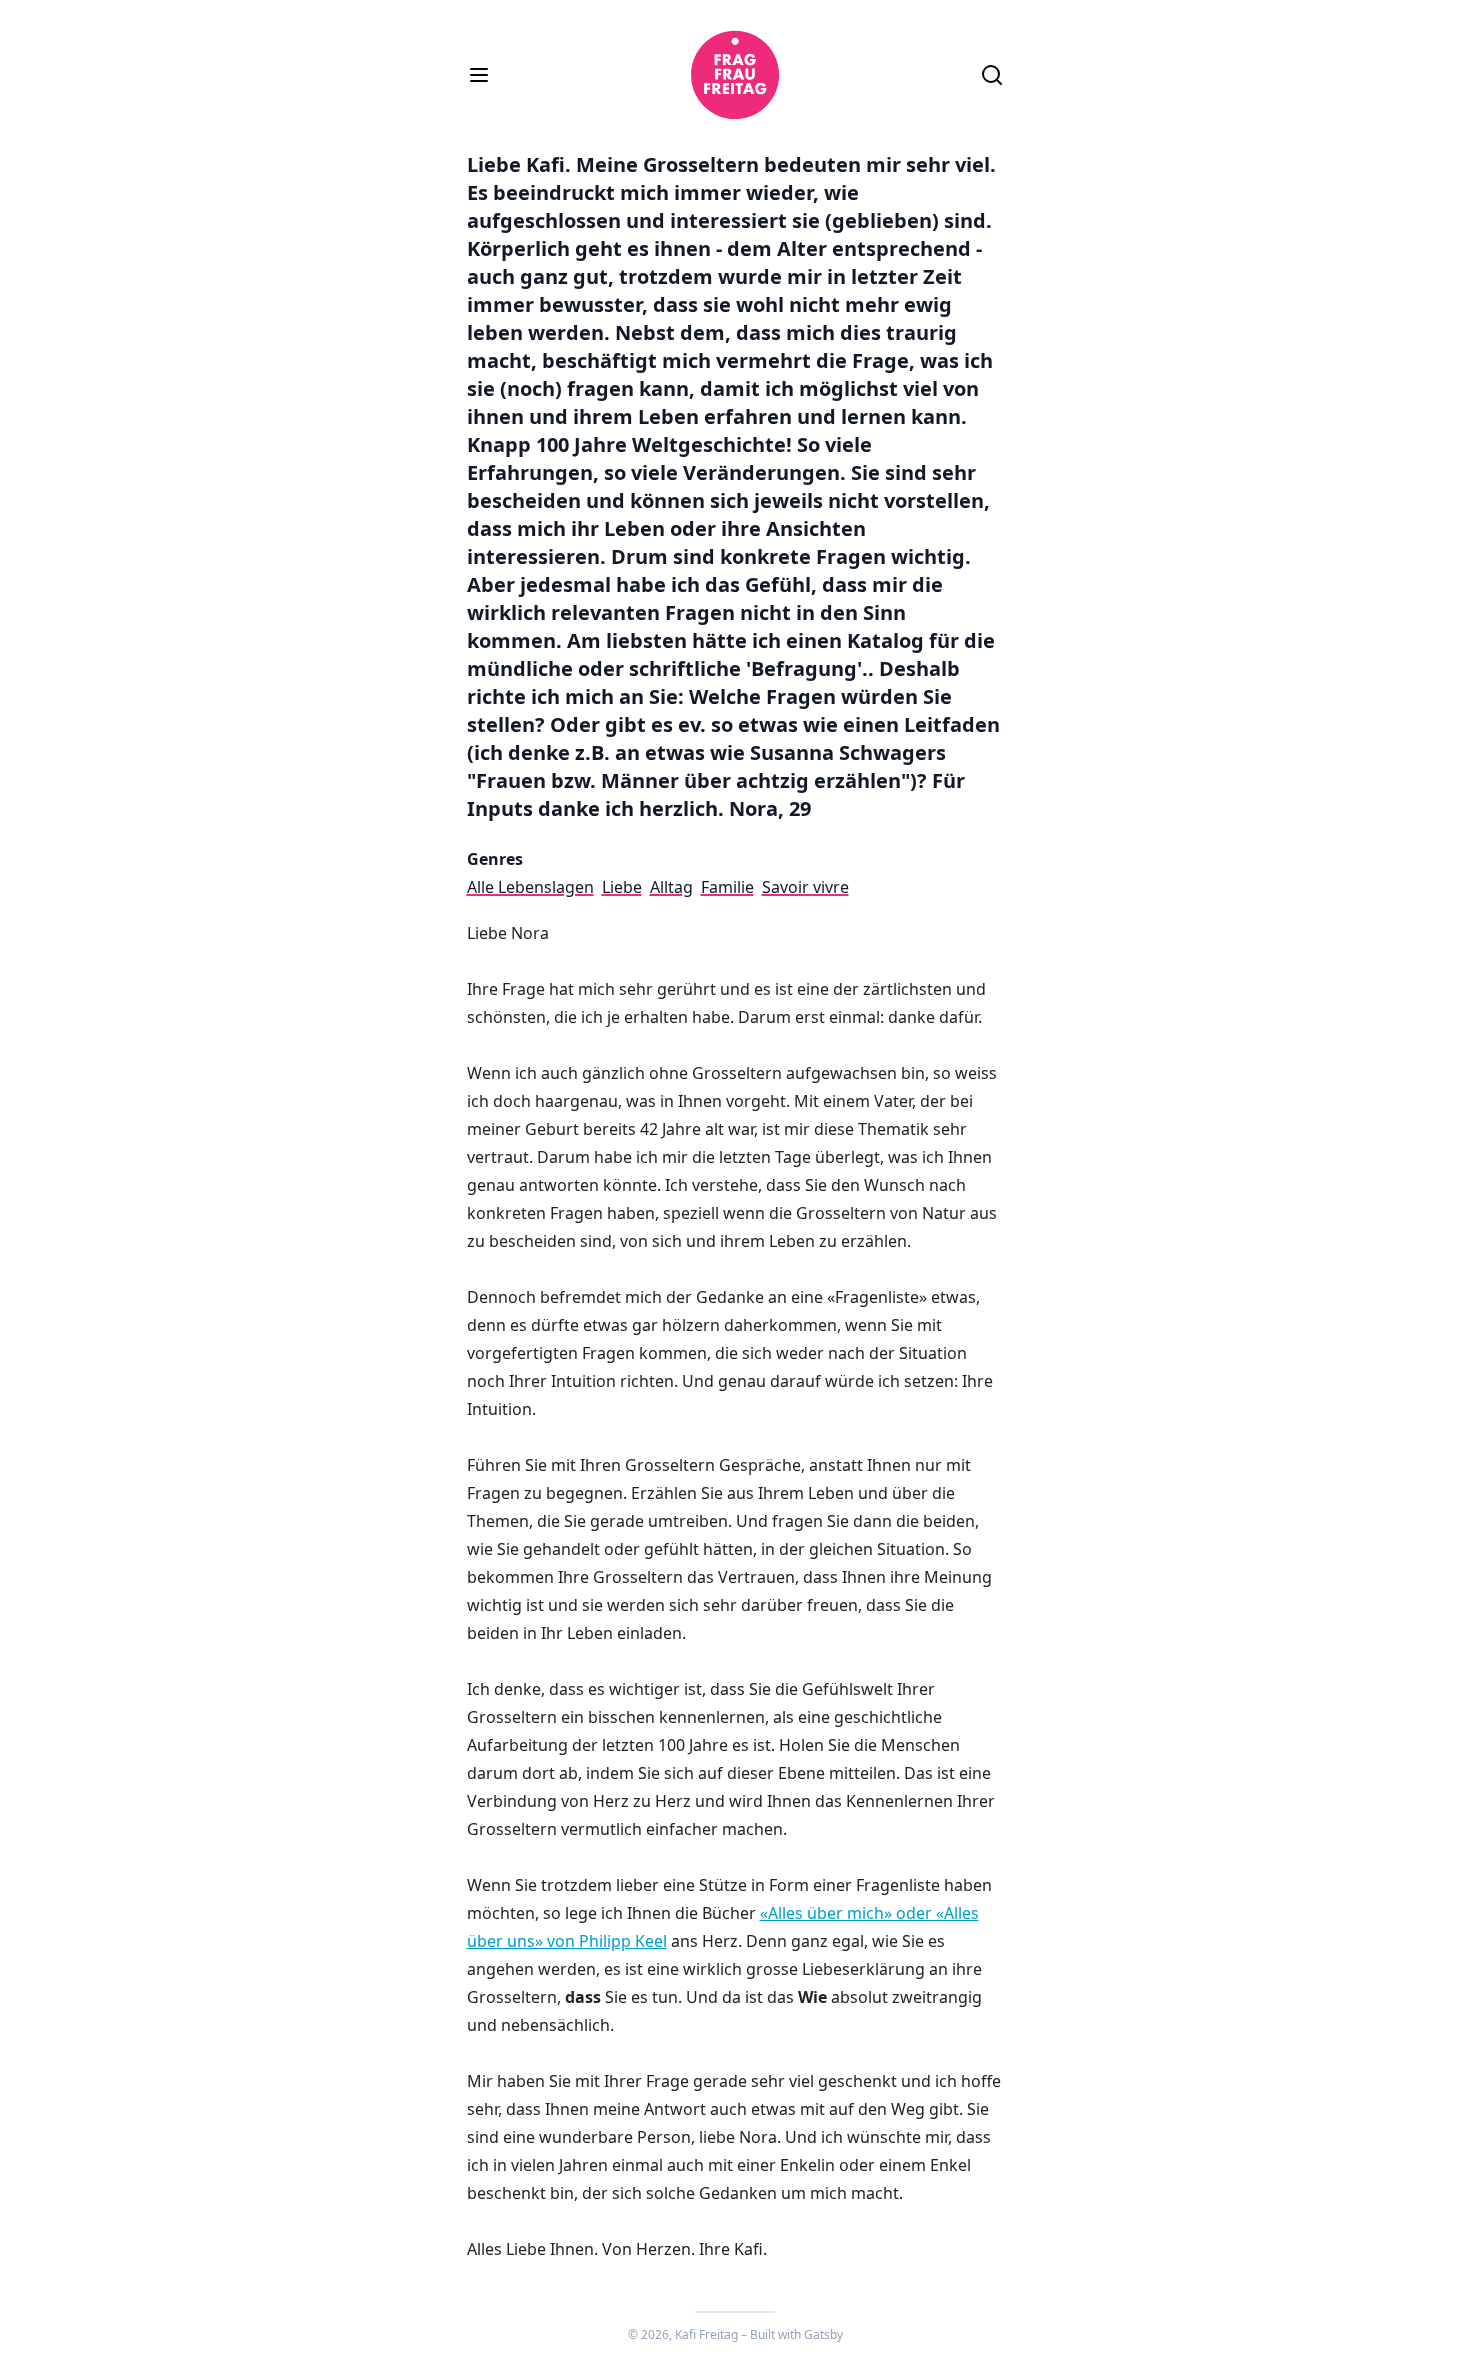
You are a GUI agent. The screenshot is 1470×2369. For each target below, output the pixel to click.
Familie (727, 887)
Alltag (671, 887)
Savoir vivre (805, 887)
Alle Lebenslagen (530, 887)
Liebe (622, 887)
